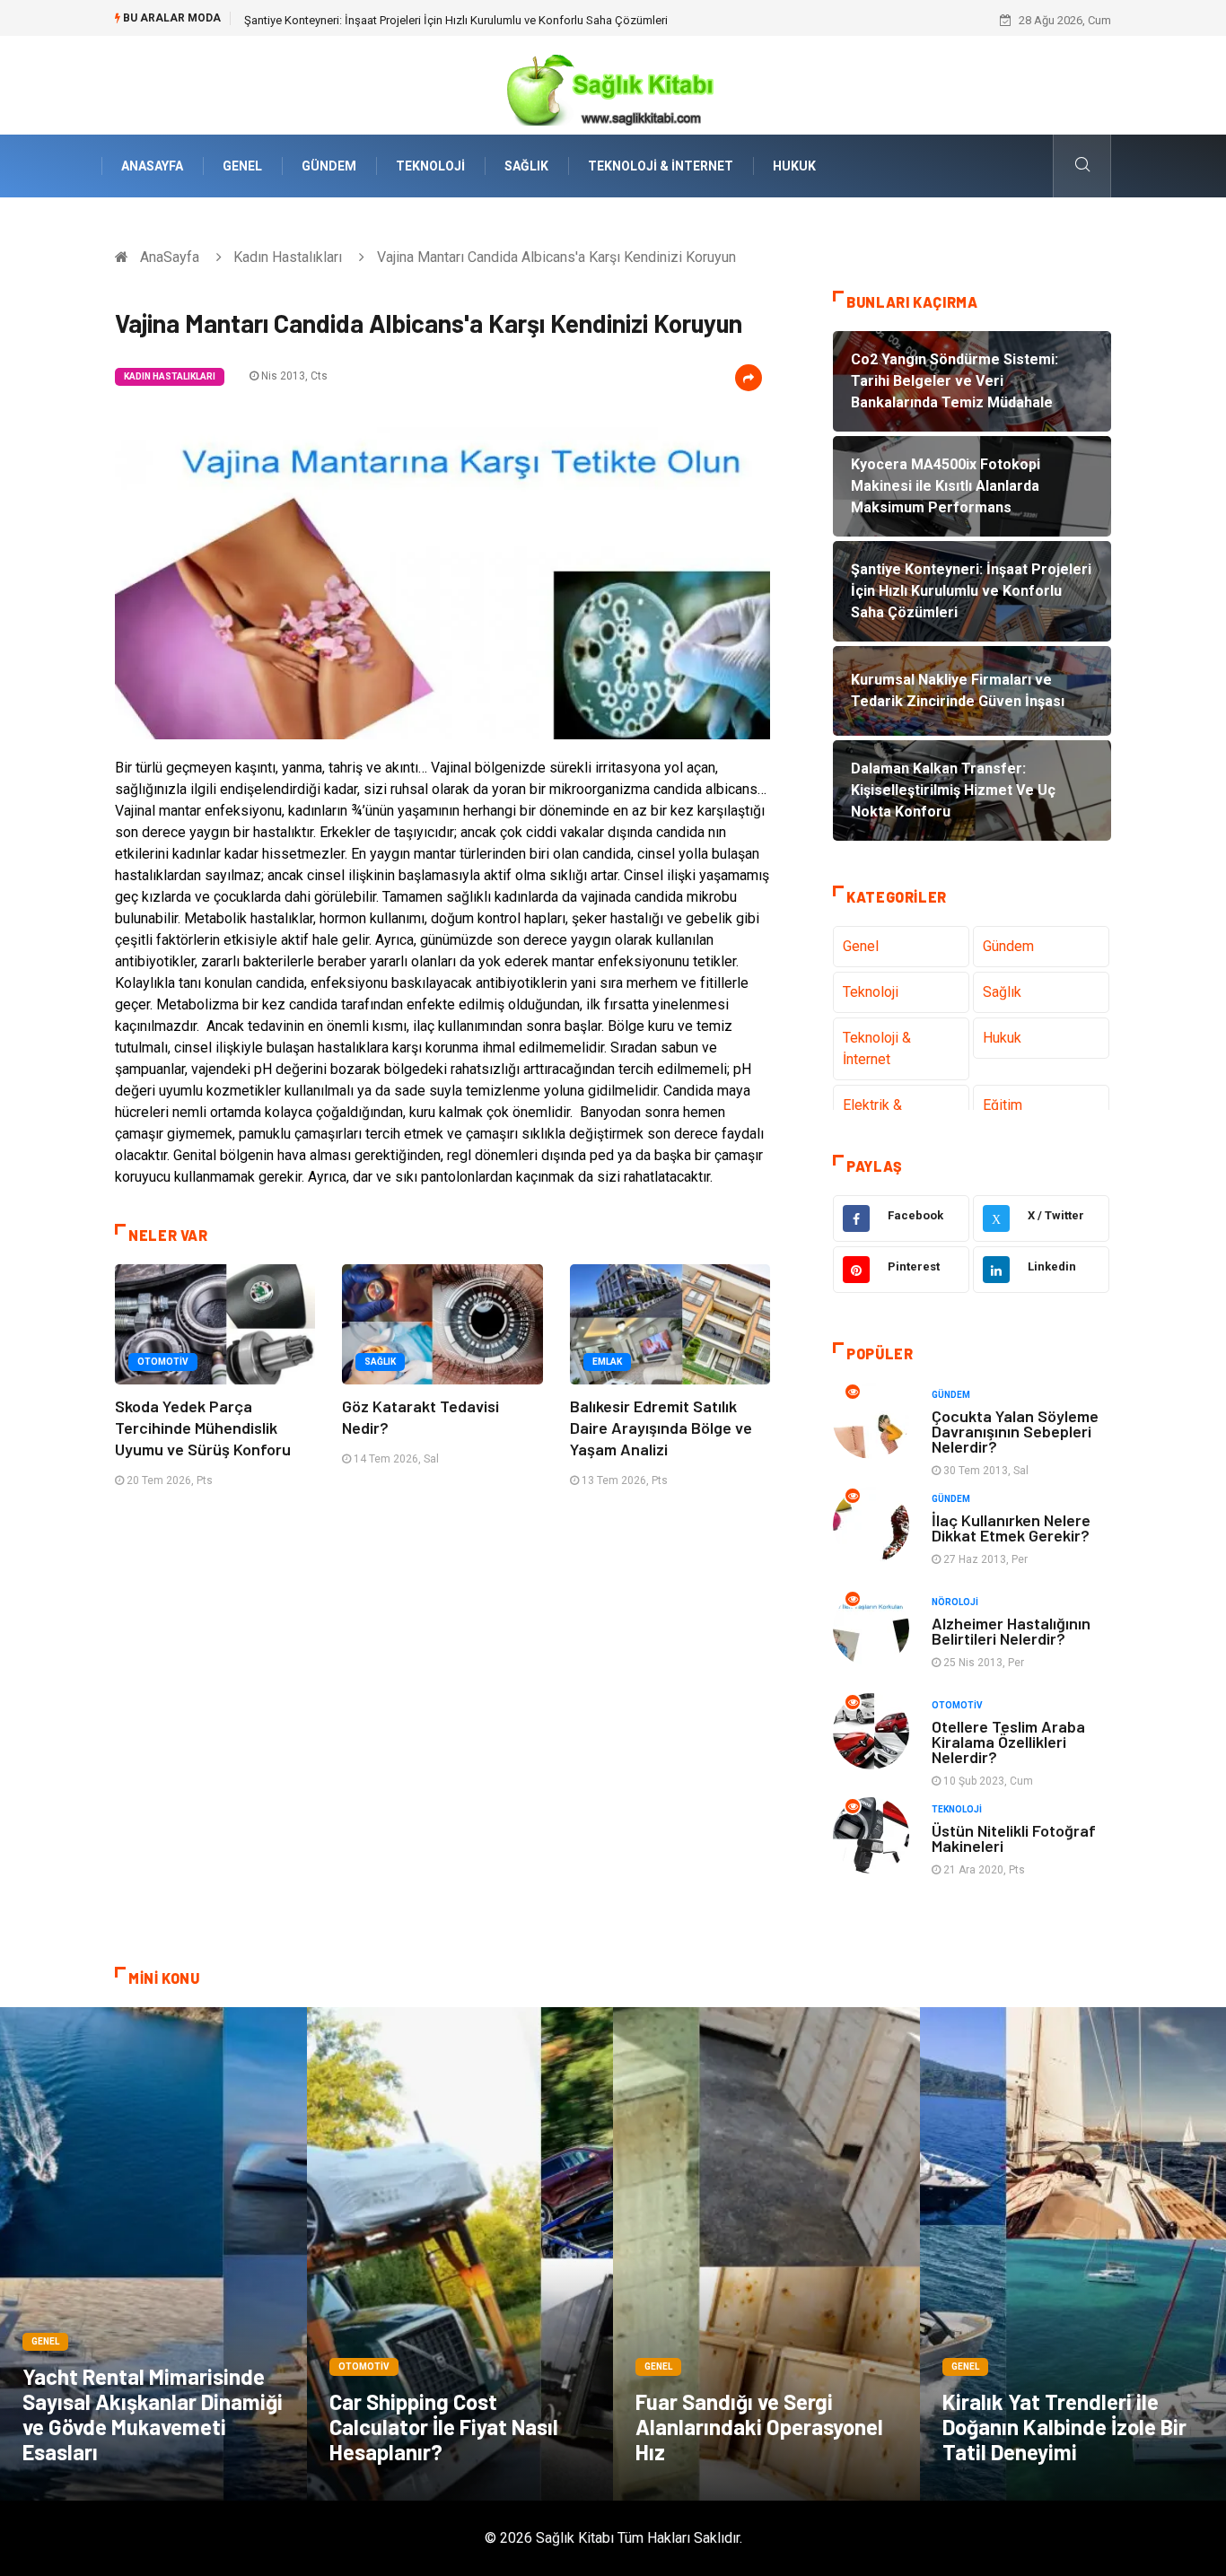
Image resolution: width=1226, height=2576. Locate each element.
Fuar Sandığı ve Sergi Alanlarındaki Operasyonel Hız (759, 2427)
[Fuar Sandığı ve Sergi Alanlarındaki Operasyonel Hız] (766, 2254)
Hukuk (794, 166)
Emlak (607, 1362)
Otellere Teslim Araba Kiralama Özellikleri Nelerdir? (1008, 1742)
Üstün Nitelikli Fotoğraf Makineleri (1014, 1838)
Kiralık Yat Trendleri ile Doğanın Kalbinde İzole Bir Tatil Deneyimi (1064, 2427)
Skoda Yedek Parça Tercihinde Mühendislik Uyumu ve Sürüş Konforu (203, 1428)
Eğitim (1003, 1105)
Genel (242, 166)
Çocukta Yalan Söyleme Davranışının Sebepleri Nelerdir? (1015, 1431)
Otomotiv (163, 1362)
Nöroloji (955, 1602)
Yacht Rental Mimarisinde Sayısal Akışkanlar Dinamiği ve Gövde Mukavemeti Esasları (153, 2414)
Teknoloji (430, 166)
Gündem (329, 166)
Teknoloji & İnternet (661, 166)
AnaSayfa (152, 166)
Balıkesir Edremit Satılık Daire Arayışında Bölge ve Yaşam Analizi (661, 1428)
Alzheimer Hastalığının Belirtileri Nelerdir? (1011, 1631)
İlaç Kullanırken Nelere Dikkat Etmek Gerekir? (1011, 1528)
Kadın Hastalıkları (288, 257)
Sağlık (526, 166)
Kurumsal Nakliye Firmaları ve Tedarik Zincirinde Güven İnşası (401, 20)
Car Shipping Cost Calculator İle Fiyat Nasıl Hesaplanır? (444, 2427)
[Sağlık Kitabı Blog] (613, 84)
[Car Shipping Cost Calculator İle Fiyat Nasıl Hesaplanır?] (460, 2254)
